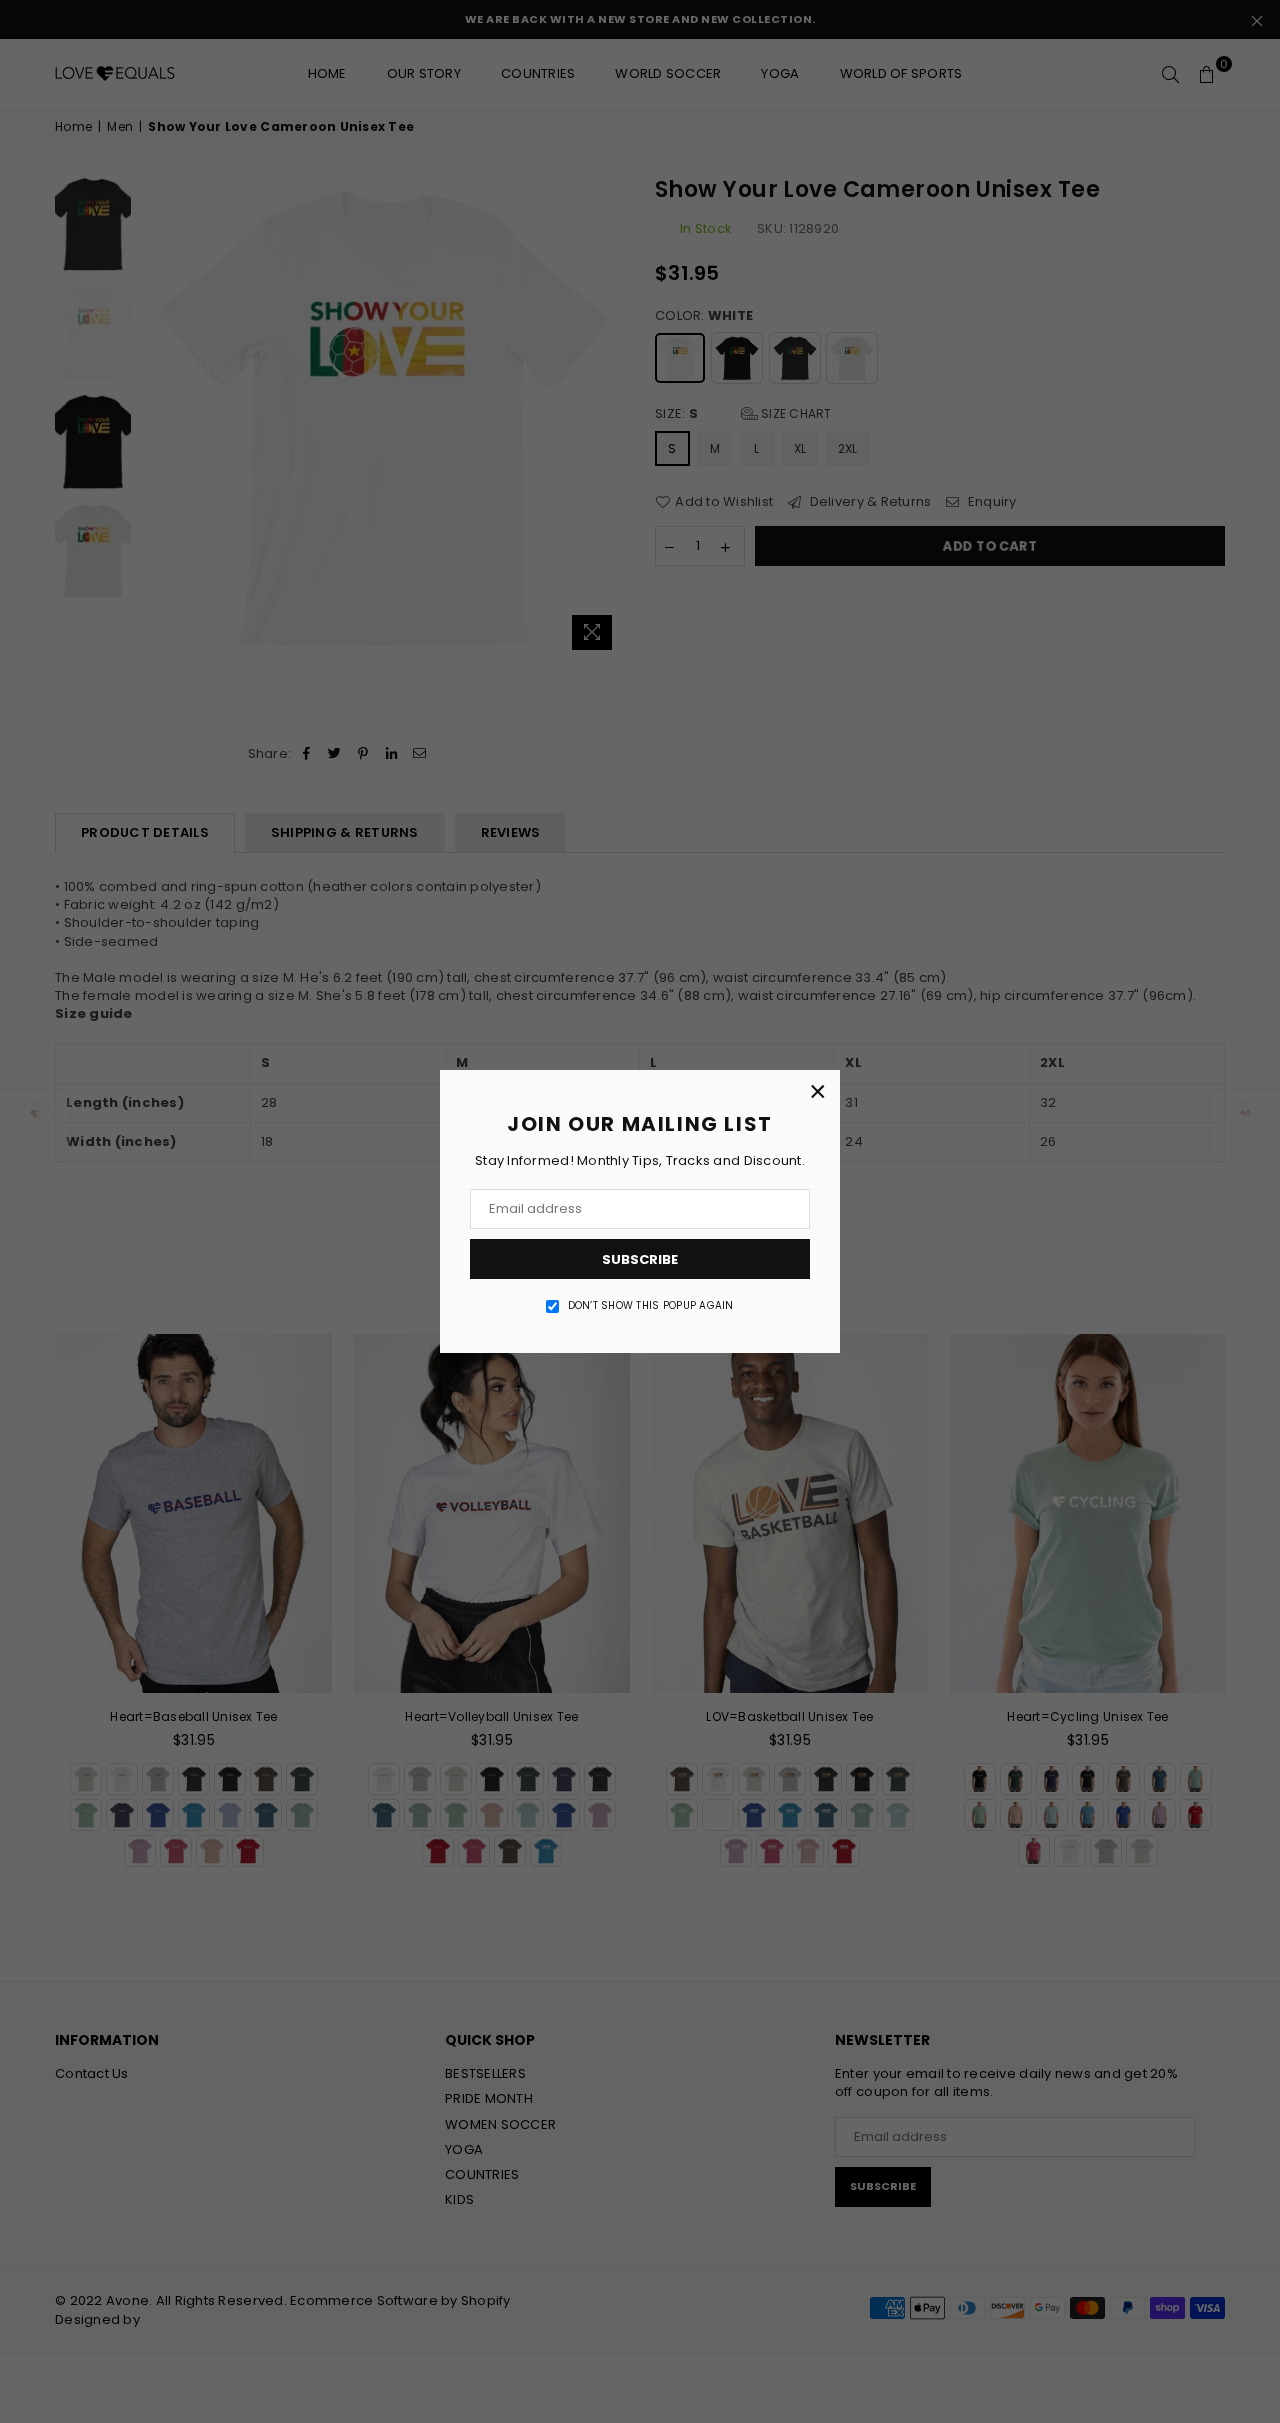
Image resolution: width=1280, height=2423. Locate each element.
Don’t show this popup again (651, 1306)
